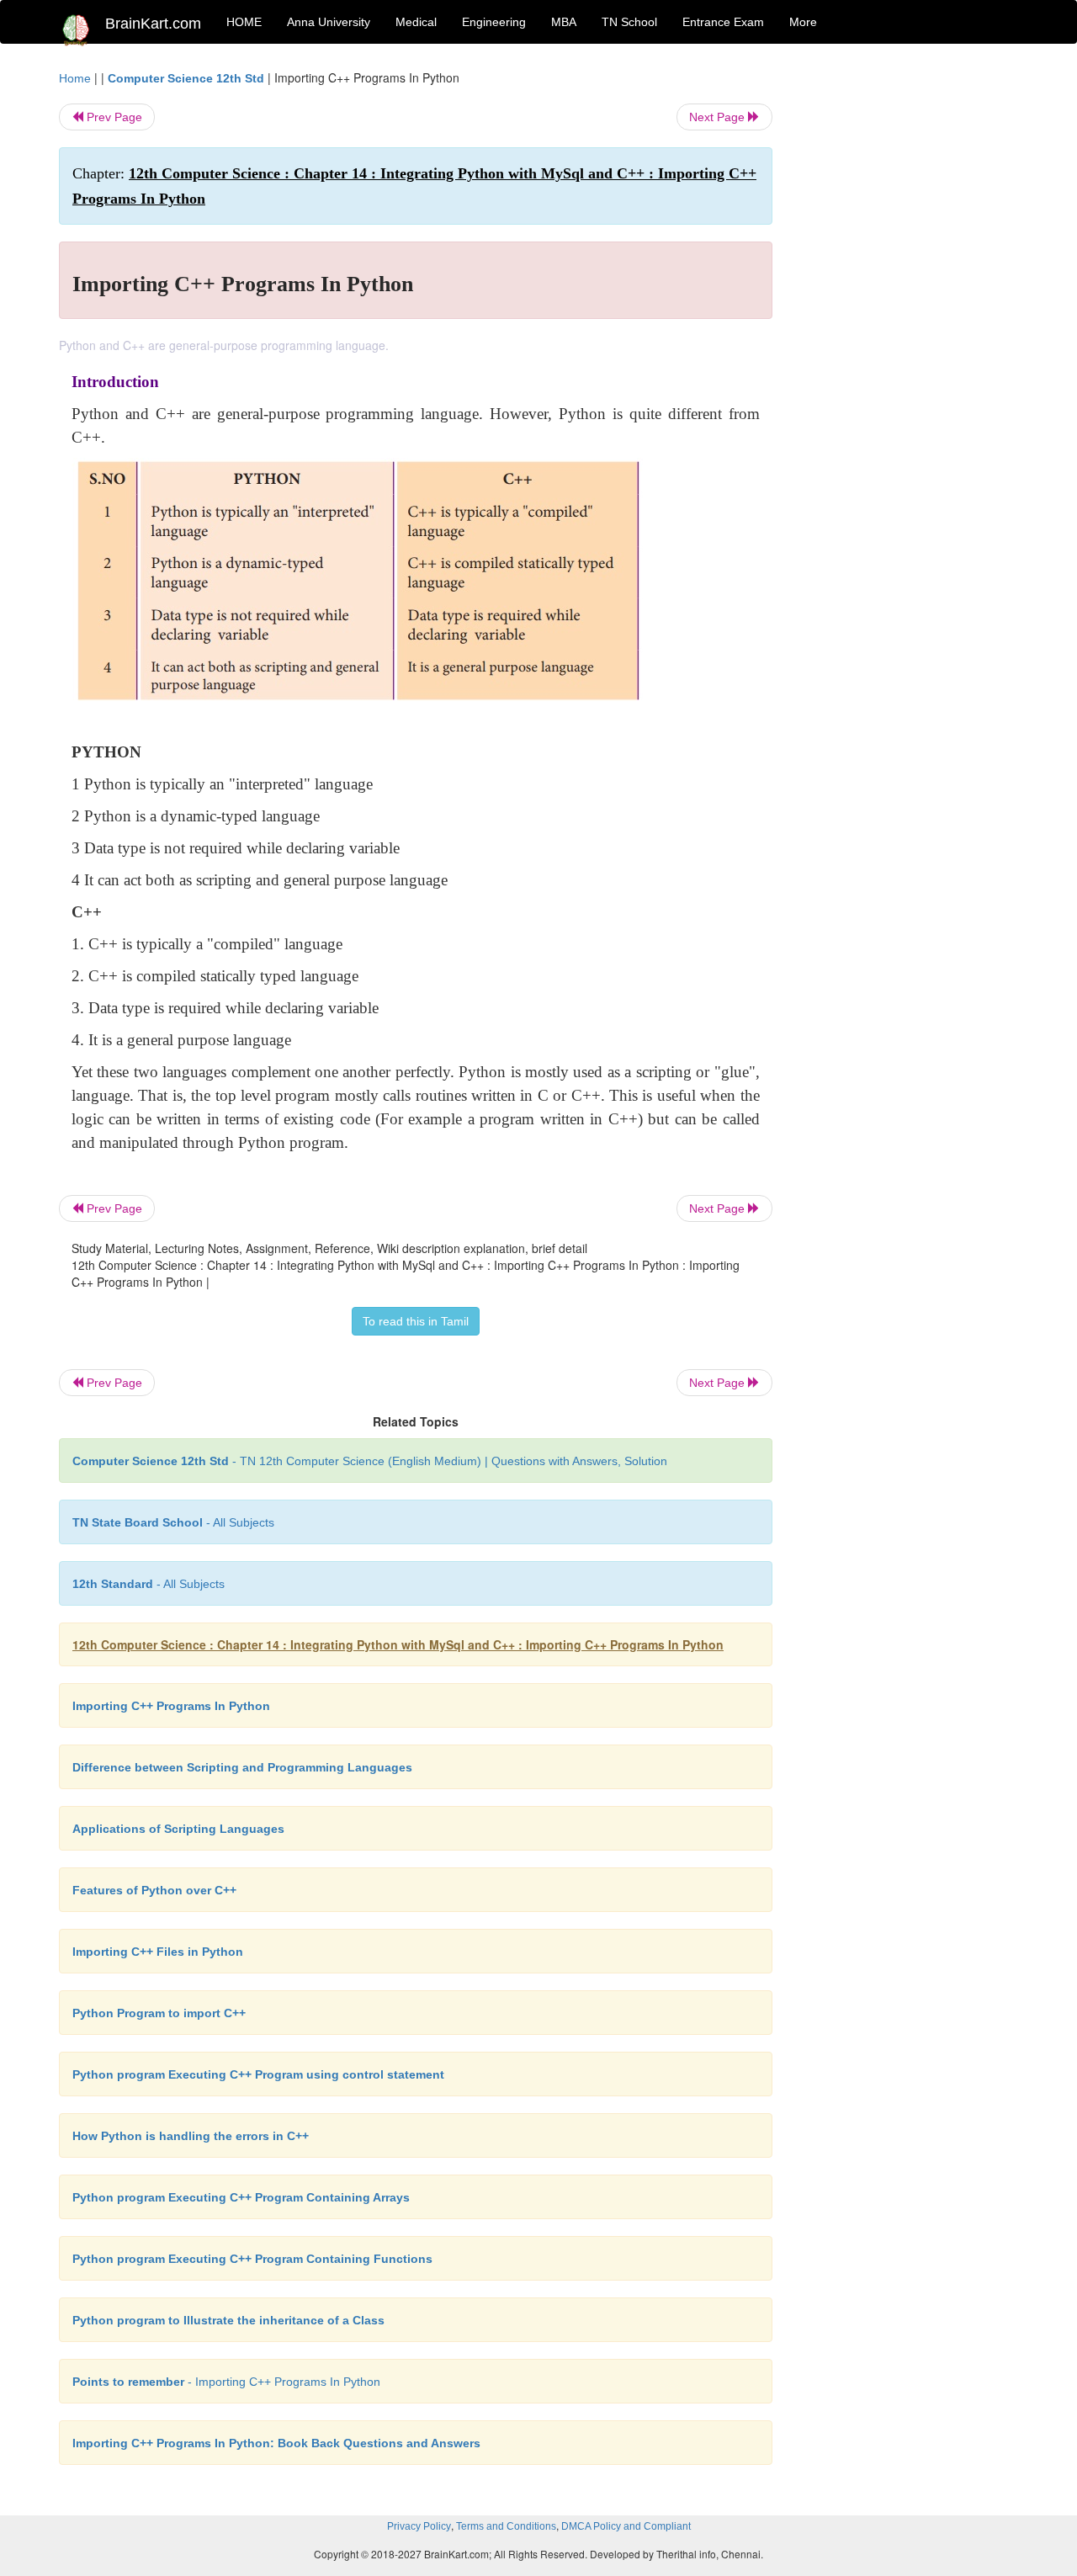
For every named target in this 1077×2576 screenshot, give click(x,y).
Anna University (329, 22)
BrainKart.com (153, 24)
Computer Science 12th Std (186, 78)
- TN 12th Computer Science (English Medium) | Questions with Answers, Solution (370, 1461)
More (803, 22)
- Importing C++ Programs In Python (226, 2382)
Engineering (494, 22)
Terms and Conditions (506, 2526)
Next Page (719, 117)
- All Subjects (173, 1522)
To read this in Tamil (416, 1321)
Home (75, 78)
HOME (244, 22)
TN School (629, 22)
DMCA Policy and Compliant (626, 2526)
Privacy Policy (419, 2526)
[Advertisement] (908, 321)
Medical (416, 22)
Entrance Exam (723, 22)
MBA (564, 22)
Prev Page (113, 117)
